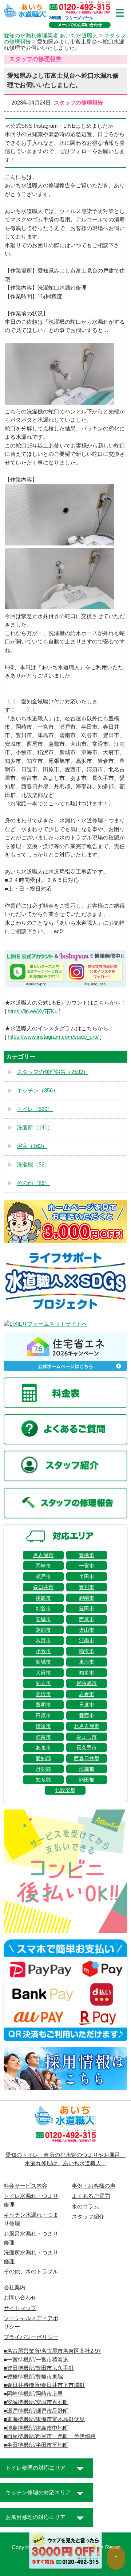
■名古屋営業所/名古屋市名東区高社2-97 (52, 2351)
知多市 (87, 1673)
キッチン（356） (37, 1091)
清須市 (43, 1726)
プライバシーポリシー (31, 2337)
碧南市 (87, 1598)
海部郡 (87, 1769)
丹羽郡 (43, 1769)
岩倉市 (87, 1694)
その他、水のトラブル (31, 2272)
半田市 (87, 1577)
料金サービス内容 (25, 2186)
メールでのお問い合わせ (80, 25)
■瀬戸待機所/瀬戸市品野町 (36, 2411)
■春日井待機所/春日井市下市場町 (44, 2385)
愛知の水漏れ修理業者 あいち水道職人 (51, 36)
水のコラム (85, 2207)
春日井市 (43, 1587)
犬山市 (87, 1630)
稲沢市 (87, 1651)
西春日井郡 (87, 1758)
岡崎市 (43, 1566)
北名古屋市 (87, 1726)
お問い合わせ (20, 2298)
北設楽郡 (65, 1790)
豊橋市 (87, 1555)
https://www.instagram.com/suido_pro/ (53, 1037)
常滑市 (43, 1640)
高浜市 (43, 1694)
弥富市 (43, 1737)
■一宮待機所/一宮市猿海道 (36, 2360)
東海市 (87, 1662)
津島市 (43, 1598)
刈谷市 (43, 1608)
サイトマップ (20, 2308)
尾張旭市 (87, 1683)
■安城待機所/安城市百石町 (36, 2402)
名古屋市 (43, 1555)
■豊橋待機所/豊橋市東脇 (33, 2377)
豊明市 (43, 1705)
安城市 (43, 1619)
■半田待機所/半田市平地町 (36, 2445)
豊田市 (87, 1608)
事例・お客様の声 (94, 2186)
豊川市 (87, 1587)
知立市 (43, 1683)
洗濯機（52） (33, 1165)
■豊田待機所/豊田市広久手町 (39, 2368)
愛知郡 (43, 1758)
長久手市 (87, 1747)
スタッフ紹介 (88, 2217)
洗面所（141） (35, 1128)
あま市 (43, 1747)
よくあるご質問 (91, 2196)
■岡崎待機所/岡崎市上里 (33, 2394)
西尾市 (87, 1619)
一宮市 (87, 1566)
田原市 (43, 1716)
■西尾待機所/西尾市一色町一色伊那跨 (50, 2436)
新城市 (43, 1662)
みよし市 (87, 1737)
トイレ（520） (35, 1109)
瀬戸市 (43, 1577)
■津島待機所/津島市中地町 (36, 2428)
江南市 (87, 1640)
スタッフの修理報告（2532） (53, 1072)
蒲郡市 (43, 1630)
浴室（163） (32, 1146)
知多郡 (43, 1780)
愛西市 (87, 1716)
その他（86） (33, 1183)
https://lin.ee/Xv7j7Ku (33, 1011)
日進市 (87, 1705)
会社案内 (15, 2287)
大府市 (43, 1673)
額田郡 (87, 1780)
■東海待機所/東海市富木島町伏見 (44, 2419)
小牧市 (43, 1651)
